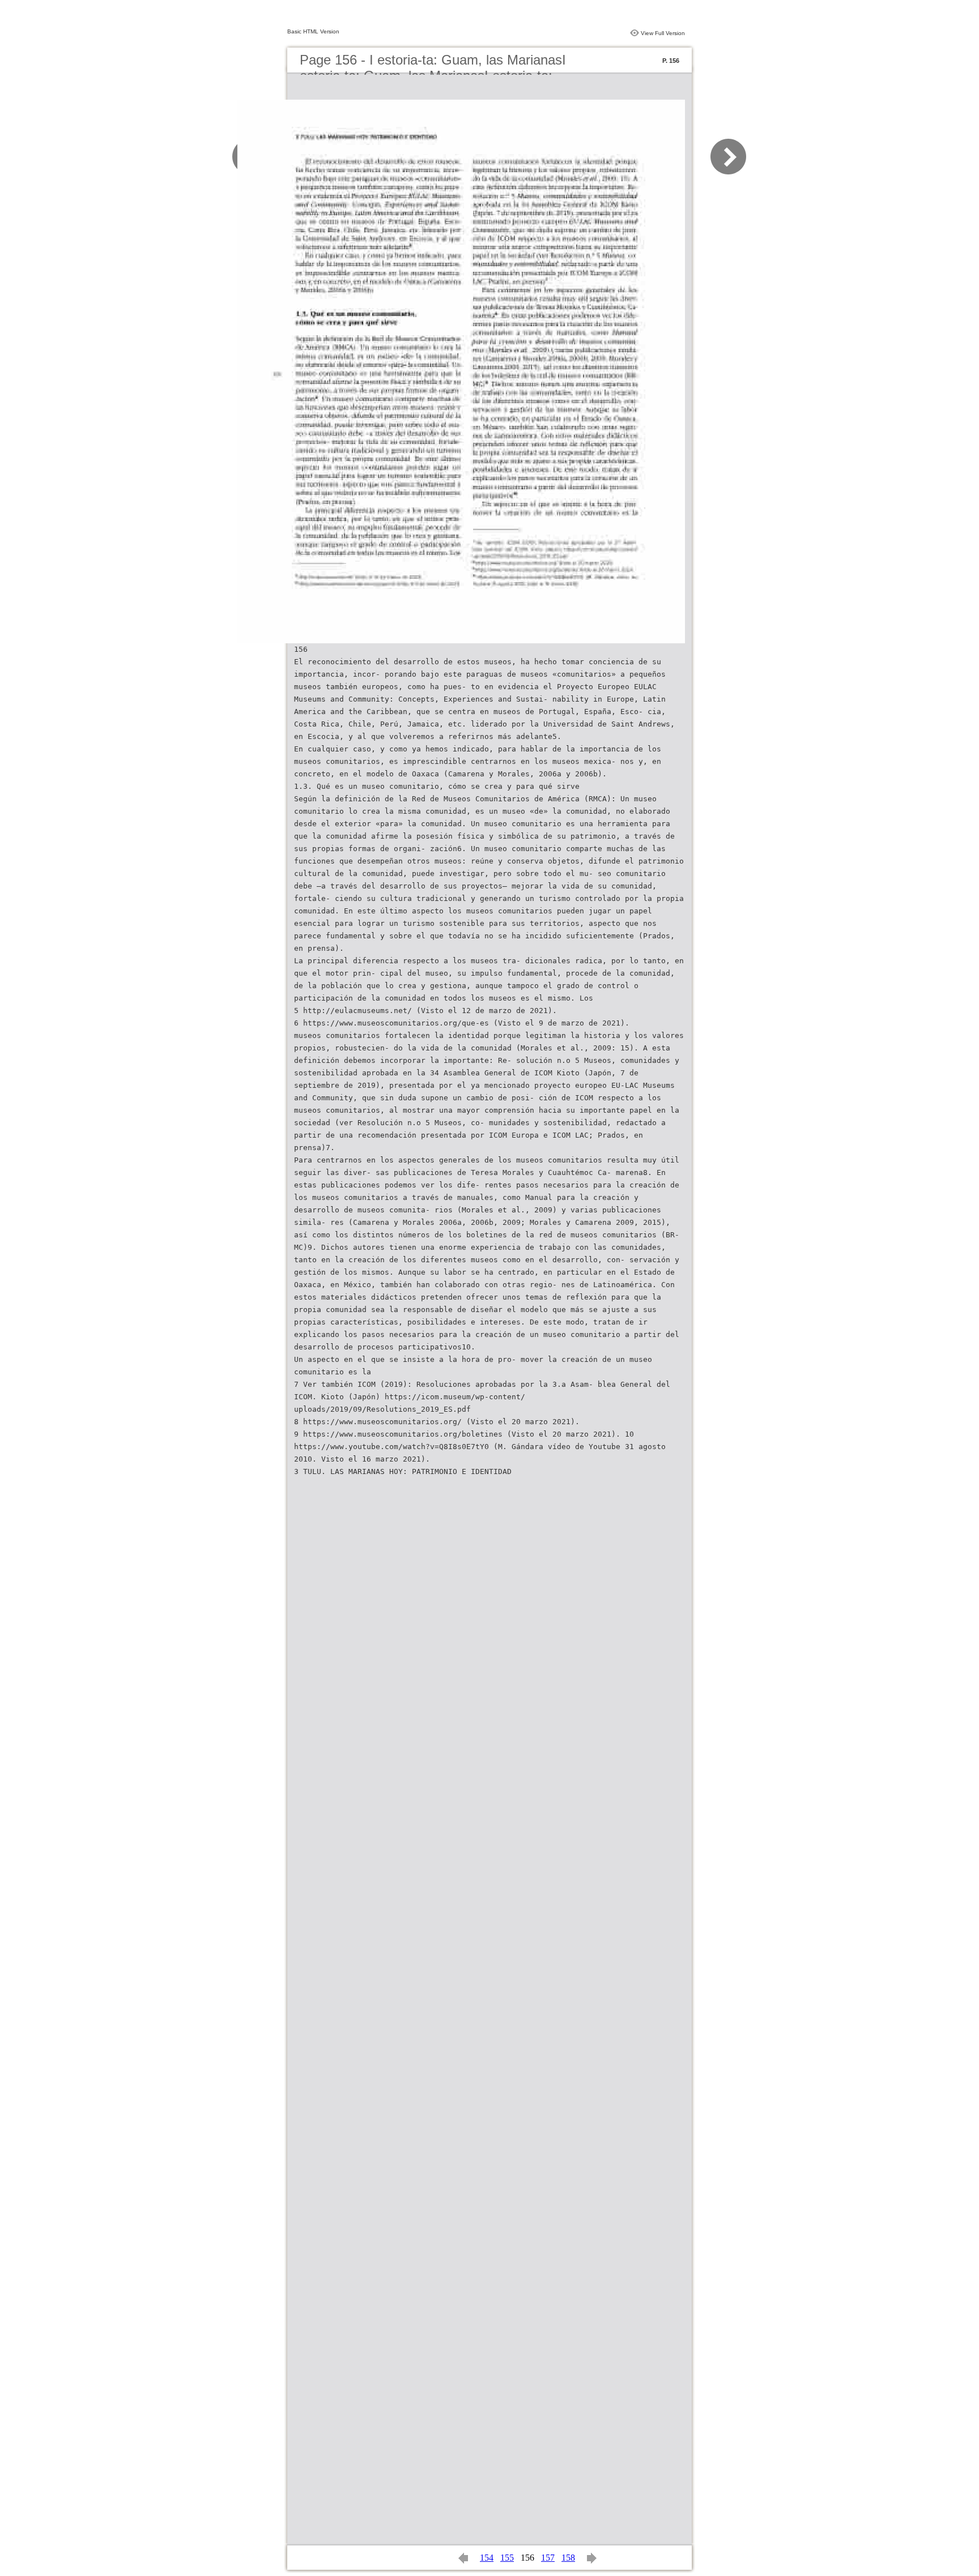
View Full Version (663, 33)
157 (548, 2558)
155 (507, 2558)
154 (487, 2558)
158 (568, 2558)
